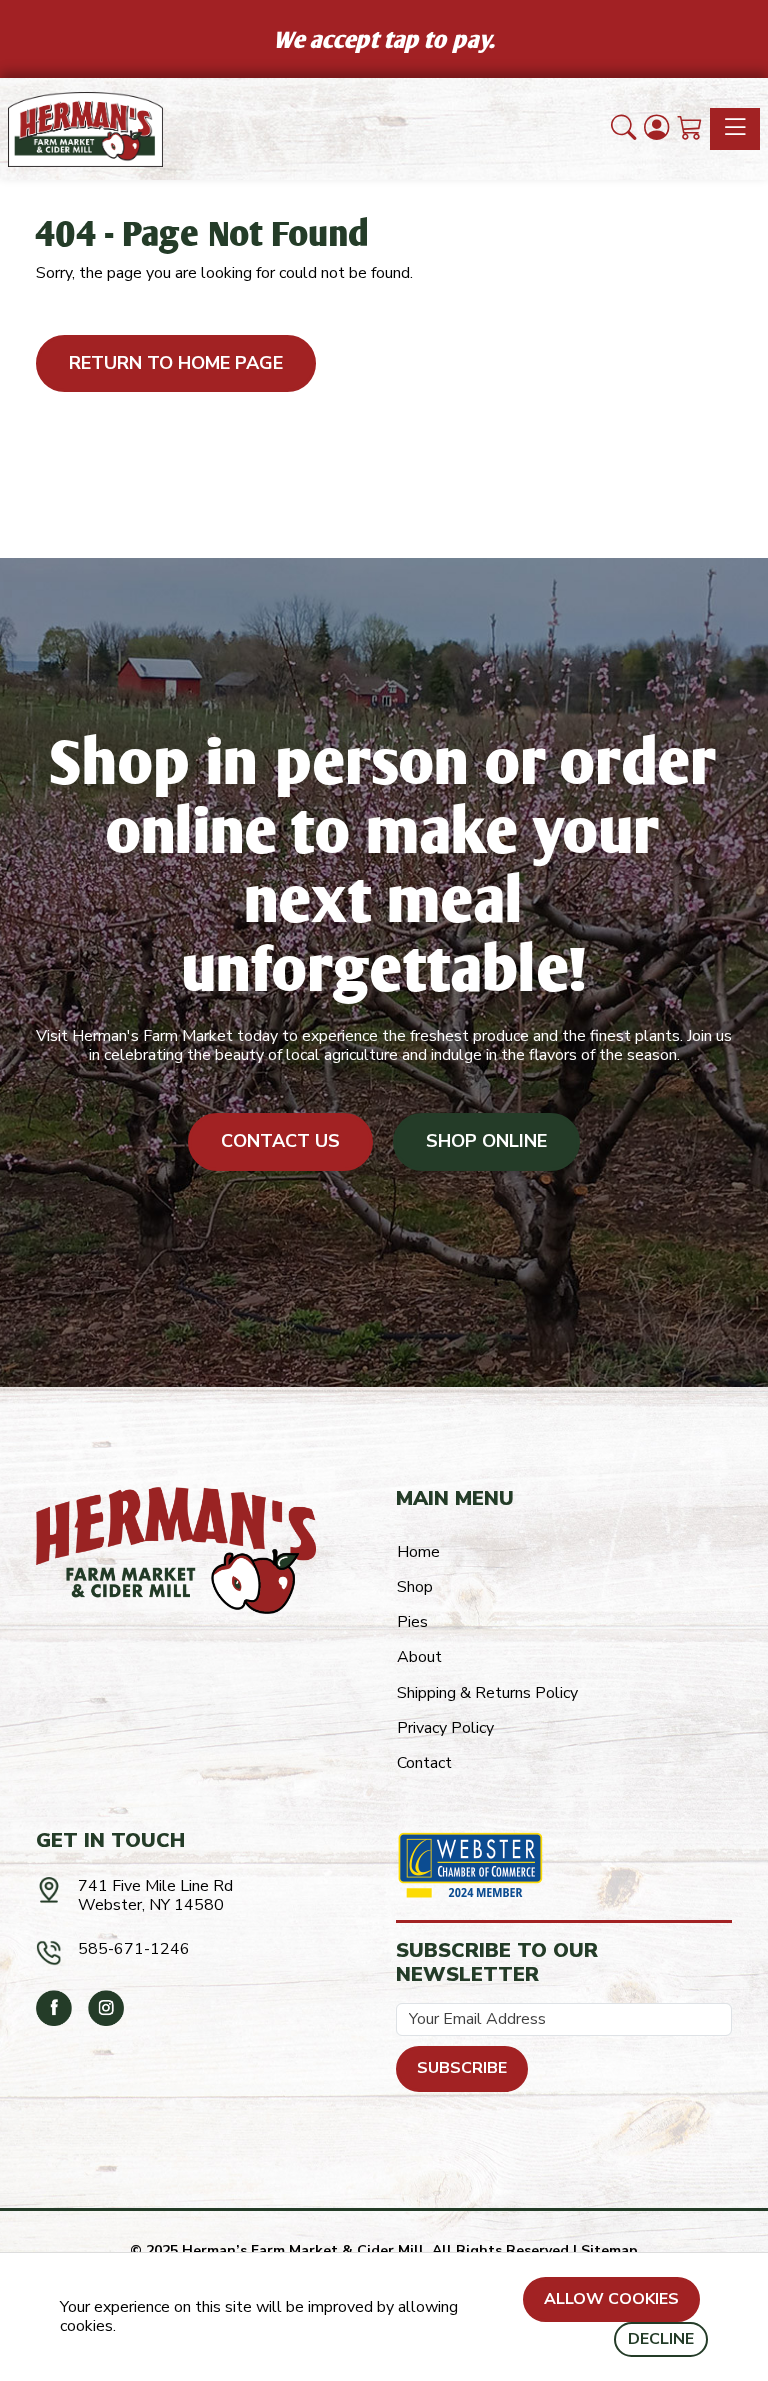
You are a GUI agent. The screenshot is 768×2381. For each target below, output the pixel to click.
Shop (415, 1587)
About (419, 1657)
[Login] (656, 129)
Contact (424, 1763)
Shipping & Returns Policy (487, 1693)
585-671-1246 (134, 1949)
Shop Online (486, 1141)
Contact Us (280, 1141)
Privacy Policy (445, 1728)
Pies (412, 1622)
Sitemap (609, 2250)
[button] (623, 129)
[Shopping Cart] (689, 129)
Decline (661, 2339)
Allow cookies (611, 2299)
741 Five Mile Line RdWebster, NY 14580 (155, 1895)
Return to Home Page (176, 363)
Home (418, 1552)
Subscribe (462, 2068)
